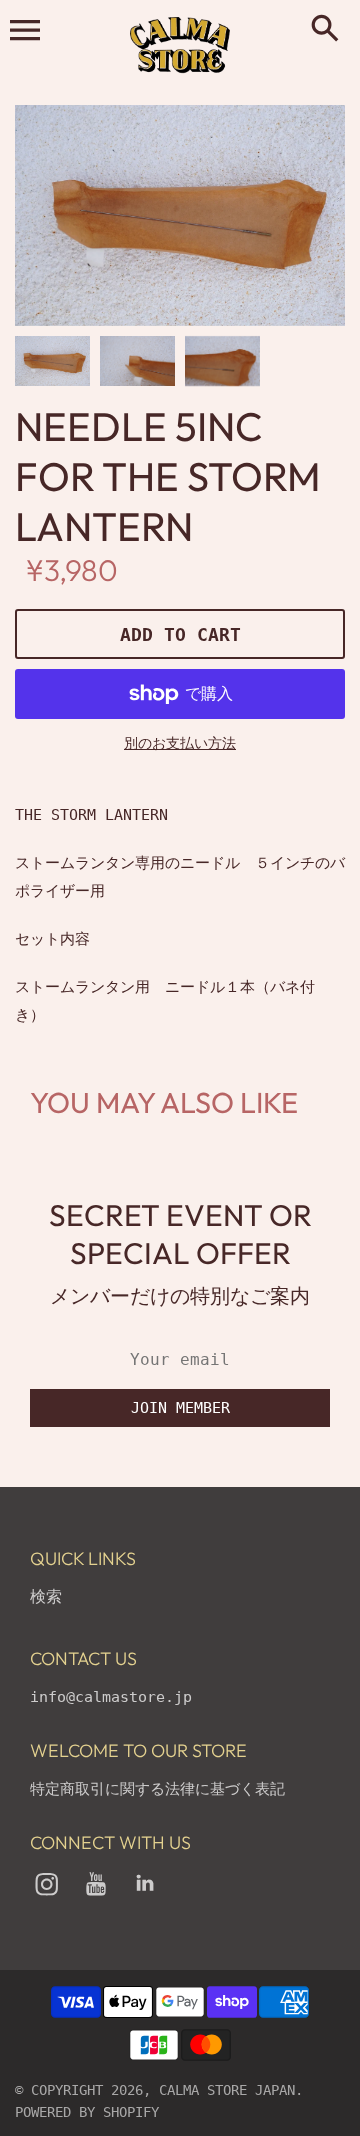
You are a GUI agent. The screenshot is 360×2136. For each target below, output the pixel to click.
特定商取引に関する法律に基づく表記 (157, 1789)
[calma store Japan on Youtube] (96, 1897)
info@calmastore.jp (111, 1697)
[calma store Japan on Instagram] (47, 1897)
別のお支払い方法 (180, 743)
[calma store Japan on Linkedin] (145, 1897)
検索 (46, 1596)
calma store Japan (227, 2090)
